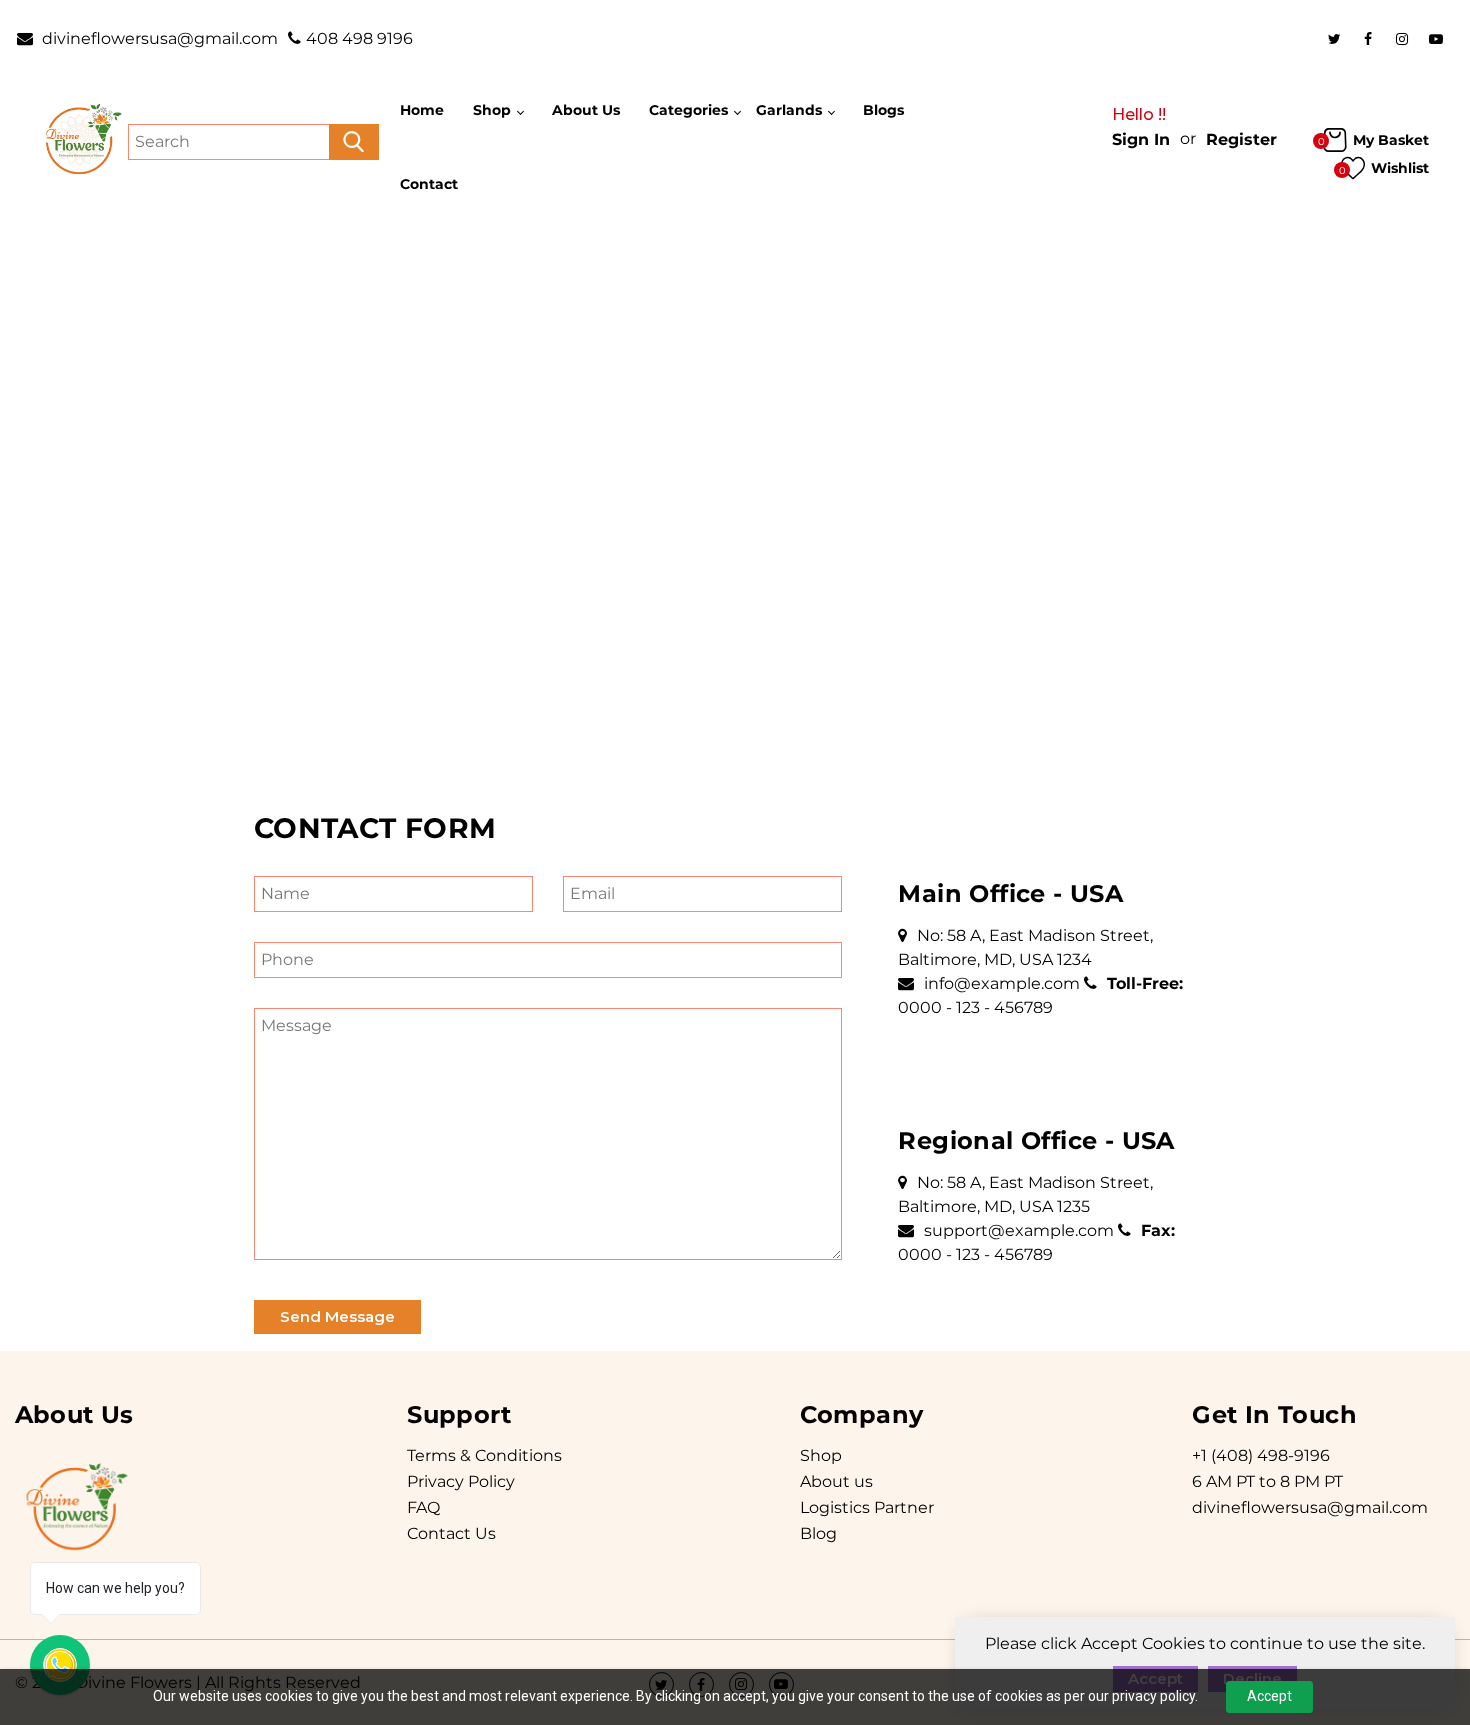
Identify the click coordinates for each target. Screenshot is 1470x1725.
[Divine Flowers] (81, 140)
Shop (821, 1455)
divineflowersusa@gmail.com (158, 38)
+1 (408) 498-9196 (1261, 1455)
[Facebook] (1368, 39)
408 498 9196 (359, 38)
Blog (818, 1533)
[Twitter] (1334, 39)
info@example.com (1002, 983)
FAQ (423, 1507)
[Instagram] (1402, 39)
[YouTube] (1436, 39)
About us (836, 1481)
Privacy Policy (461, 1481)
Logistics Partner (867, 1507)
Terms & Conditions (484, 1455)
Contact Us (451, 1533)
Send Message (337, 1316)
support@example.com (1019, 1230)
